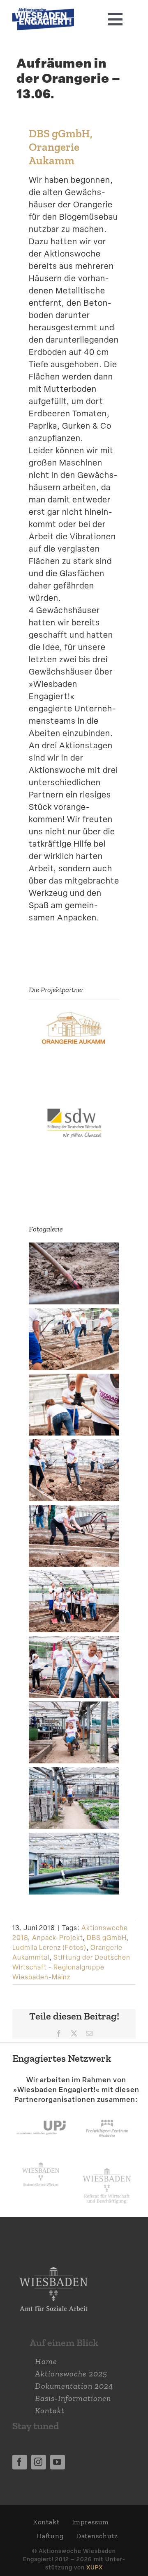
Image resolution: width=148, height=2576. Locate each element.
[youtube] (58, 2462)
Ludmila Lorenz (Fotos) (49, 1948)
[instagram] (39, 2462)
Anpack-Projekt (57, 1938)
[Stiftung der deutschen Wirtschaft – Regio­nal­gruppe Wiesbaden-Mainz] (74, 1110)
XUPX (95, 2567)
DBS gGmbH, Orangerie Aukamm (61, 147)
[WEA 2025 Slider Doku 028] (43, 12)
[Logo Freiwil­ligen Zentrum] (107, 2113)
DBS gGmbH (106, 1938)
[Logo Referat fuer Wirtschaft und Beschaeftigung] (107, 2167)
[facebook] (20, 2462)
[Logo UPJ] (41, 2113)
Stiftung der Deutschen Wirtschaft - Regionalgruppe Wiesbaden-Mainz (71, 1967)
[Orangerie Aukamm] (74, 1015)
